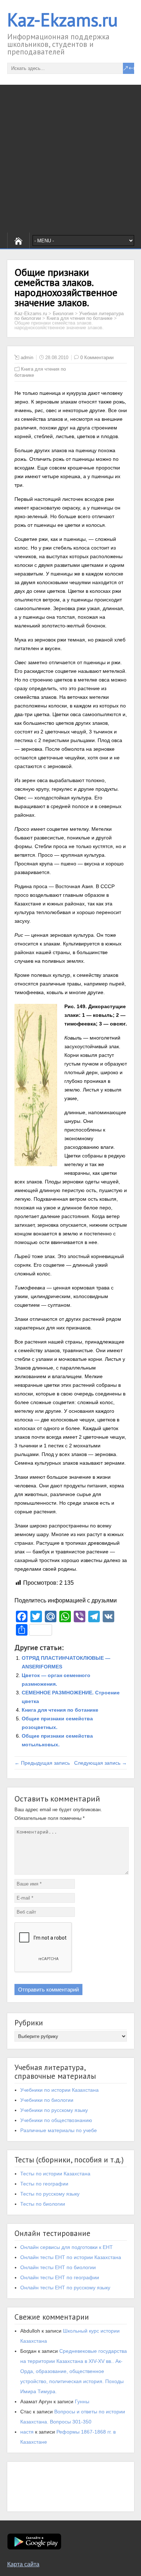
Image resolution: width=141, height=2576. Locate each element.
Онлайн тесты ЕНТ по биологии (58, 2267)
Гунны (82, 2401)
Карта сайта (23, 2564)
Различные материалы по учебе (59, 2130)
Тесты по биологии (43, 2204)
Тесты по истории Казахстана (55, 2174)
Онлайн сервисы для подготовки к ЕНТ (67, 2247)
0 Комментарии (97, 358)
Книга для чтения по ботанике (60, 1710)
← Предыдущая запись (42, 1763)
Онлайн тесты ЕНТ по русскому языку (65, 2288)
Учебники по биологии (47, 2100)
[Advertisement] (70, 159)
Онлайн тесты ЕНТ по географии (60, 2277)
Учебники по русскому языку (54, 2110)
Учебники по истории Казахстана (59, 2090)
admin (27, 358)
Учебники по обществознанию (56, 2120)
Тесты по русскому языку (50, 2194)
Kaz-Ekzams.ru (63, 20)
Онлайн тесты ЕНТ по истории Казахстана (71, 2257)
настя (27, 2432)
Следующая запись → (101, 1763)
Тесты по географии (44, 2184)
